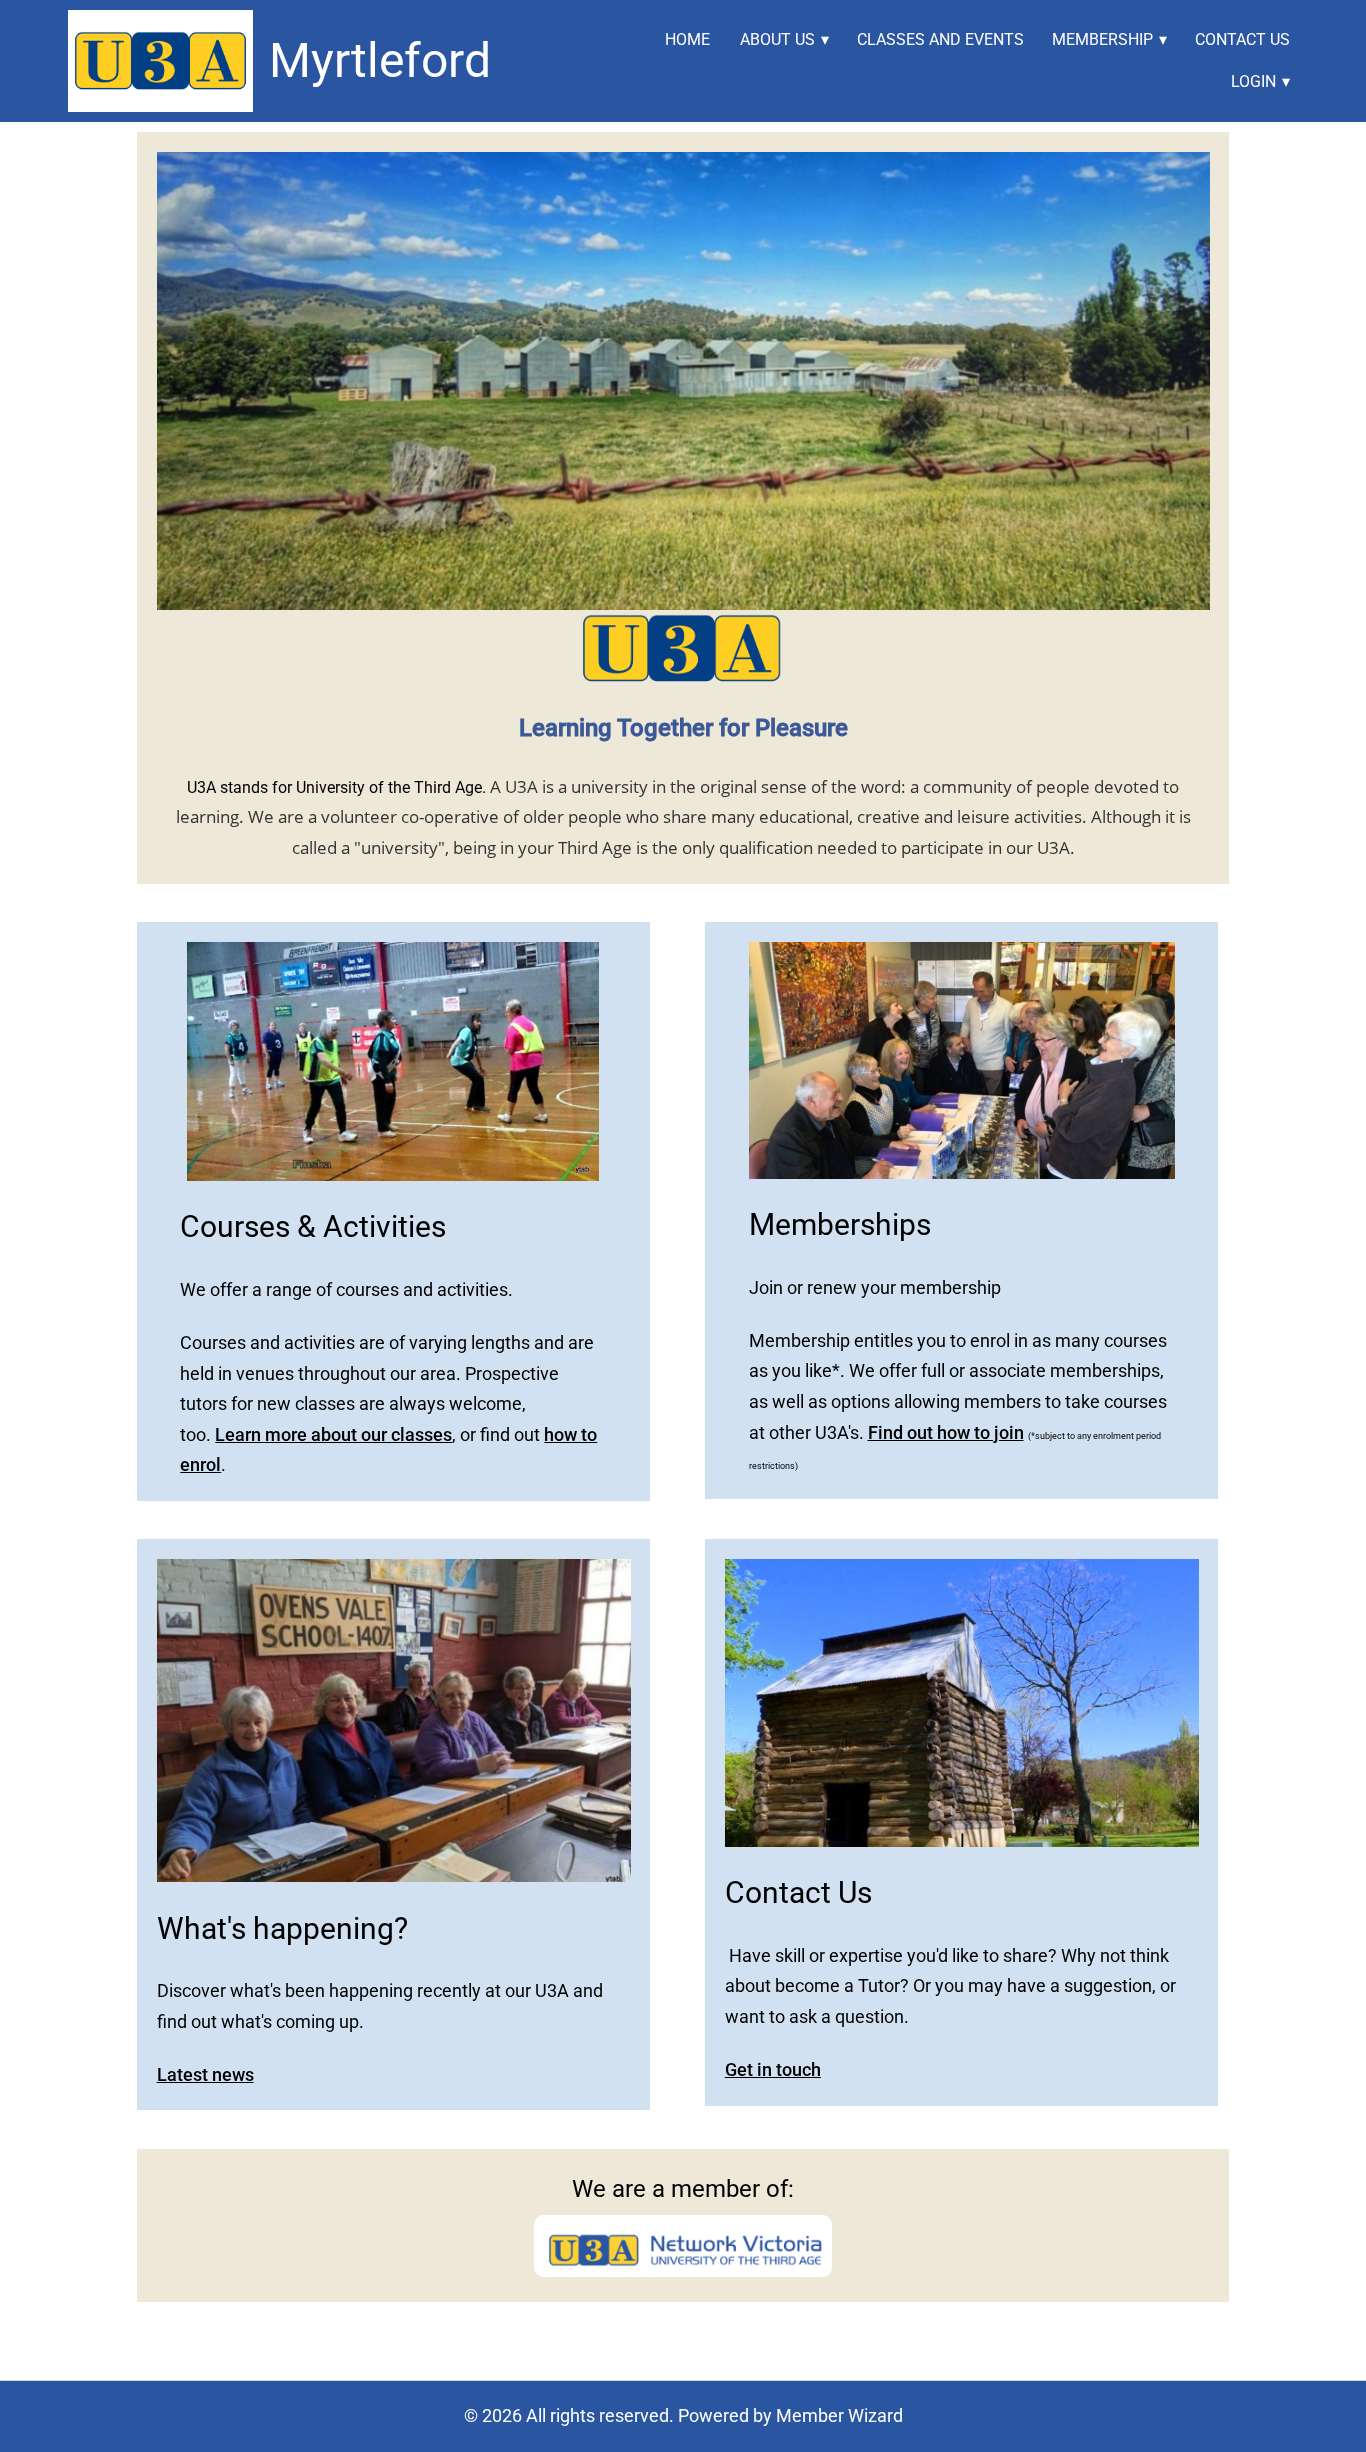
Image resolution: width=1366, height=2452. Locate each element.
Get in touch (773, 2069)
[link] (160, 61)
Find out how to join (946, 1432)
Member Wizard (839, 2415)
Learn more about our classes (333, 1434)
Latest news (205, 2074)
